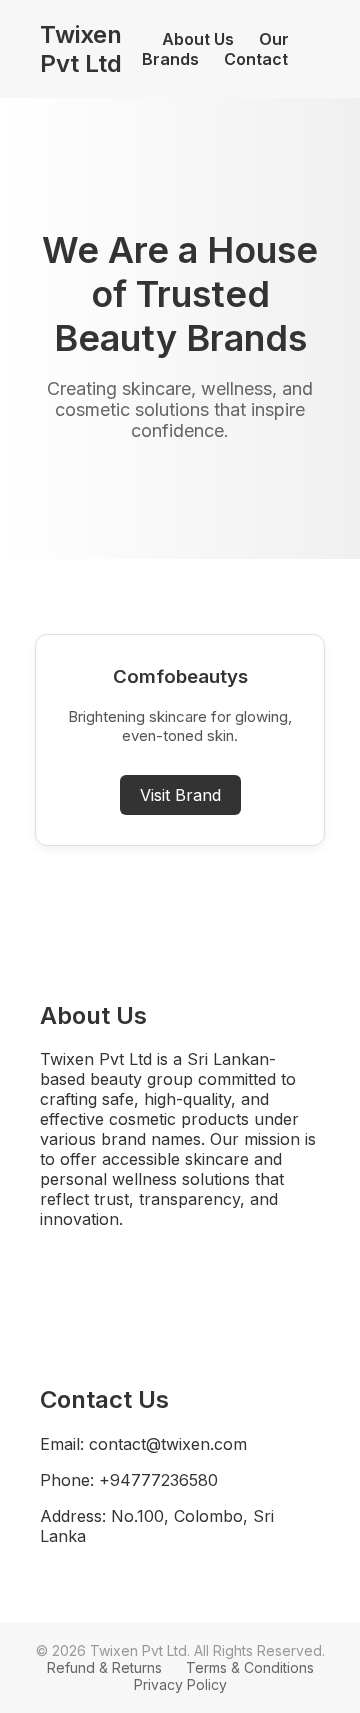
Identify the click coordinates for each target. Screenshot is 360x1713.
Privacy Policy (180, 1684)
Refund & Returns (104, 1667)
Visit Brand (180, 795)
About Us (198, 39)
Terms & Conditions (250, 1667)
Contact (256, 59)
